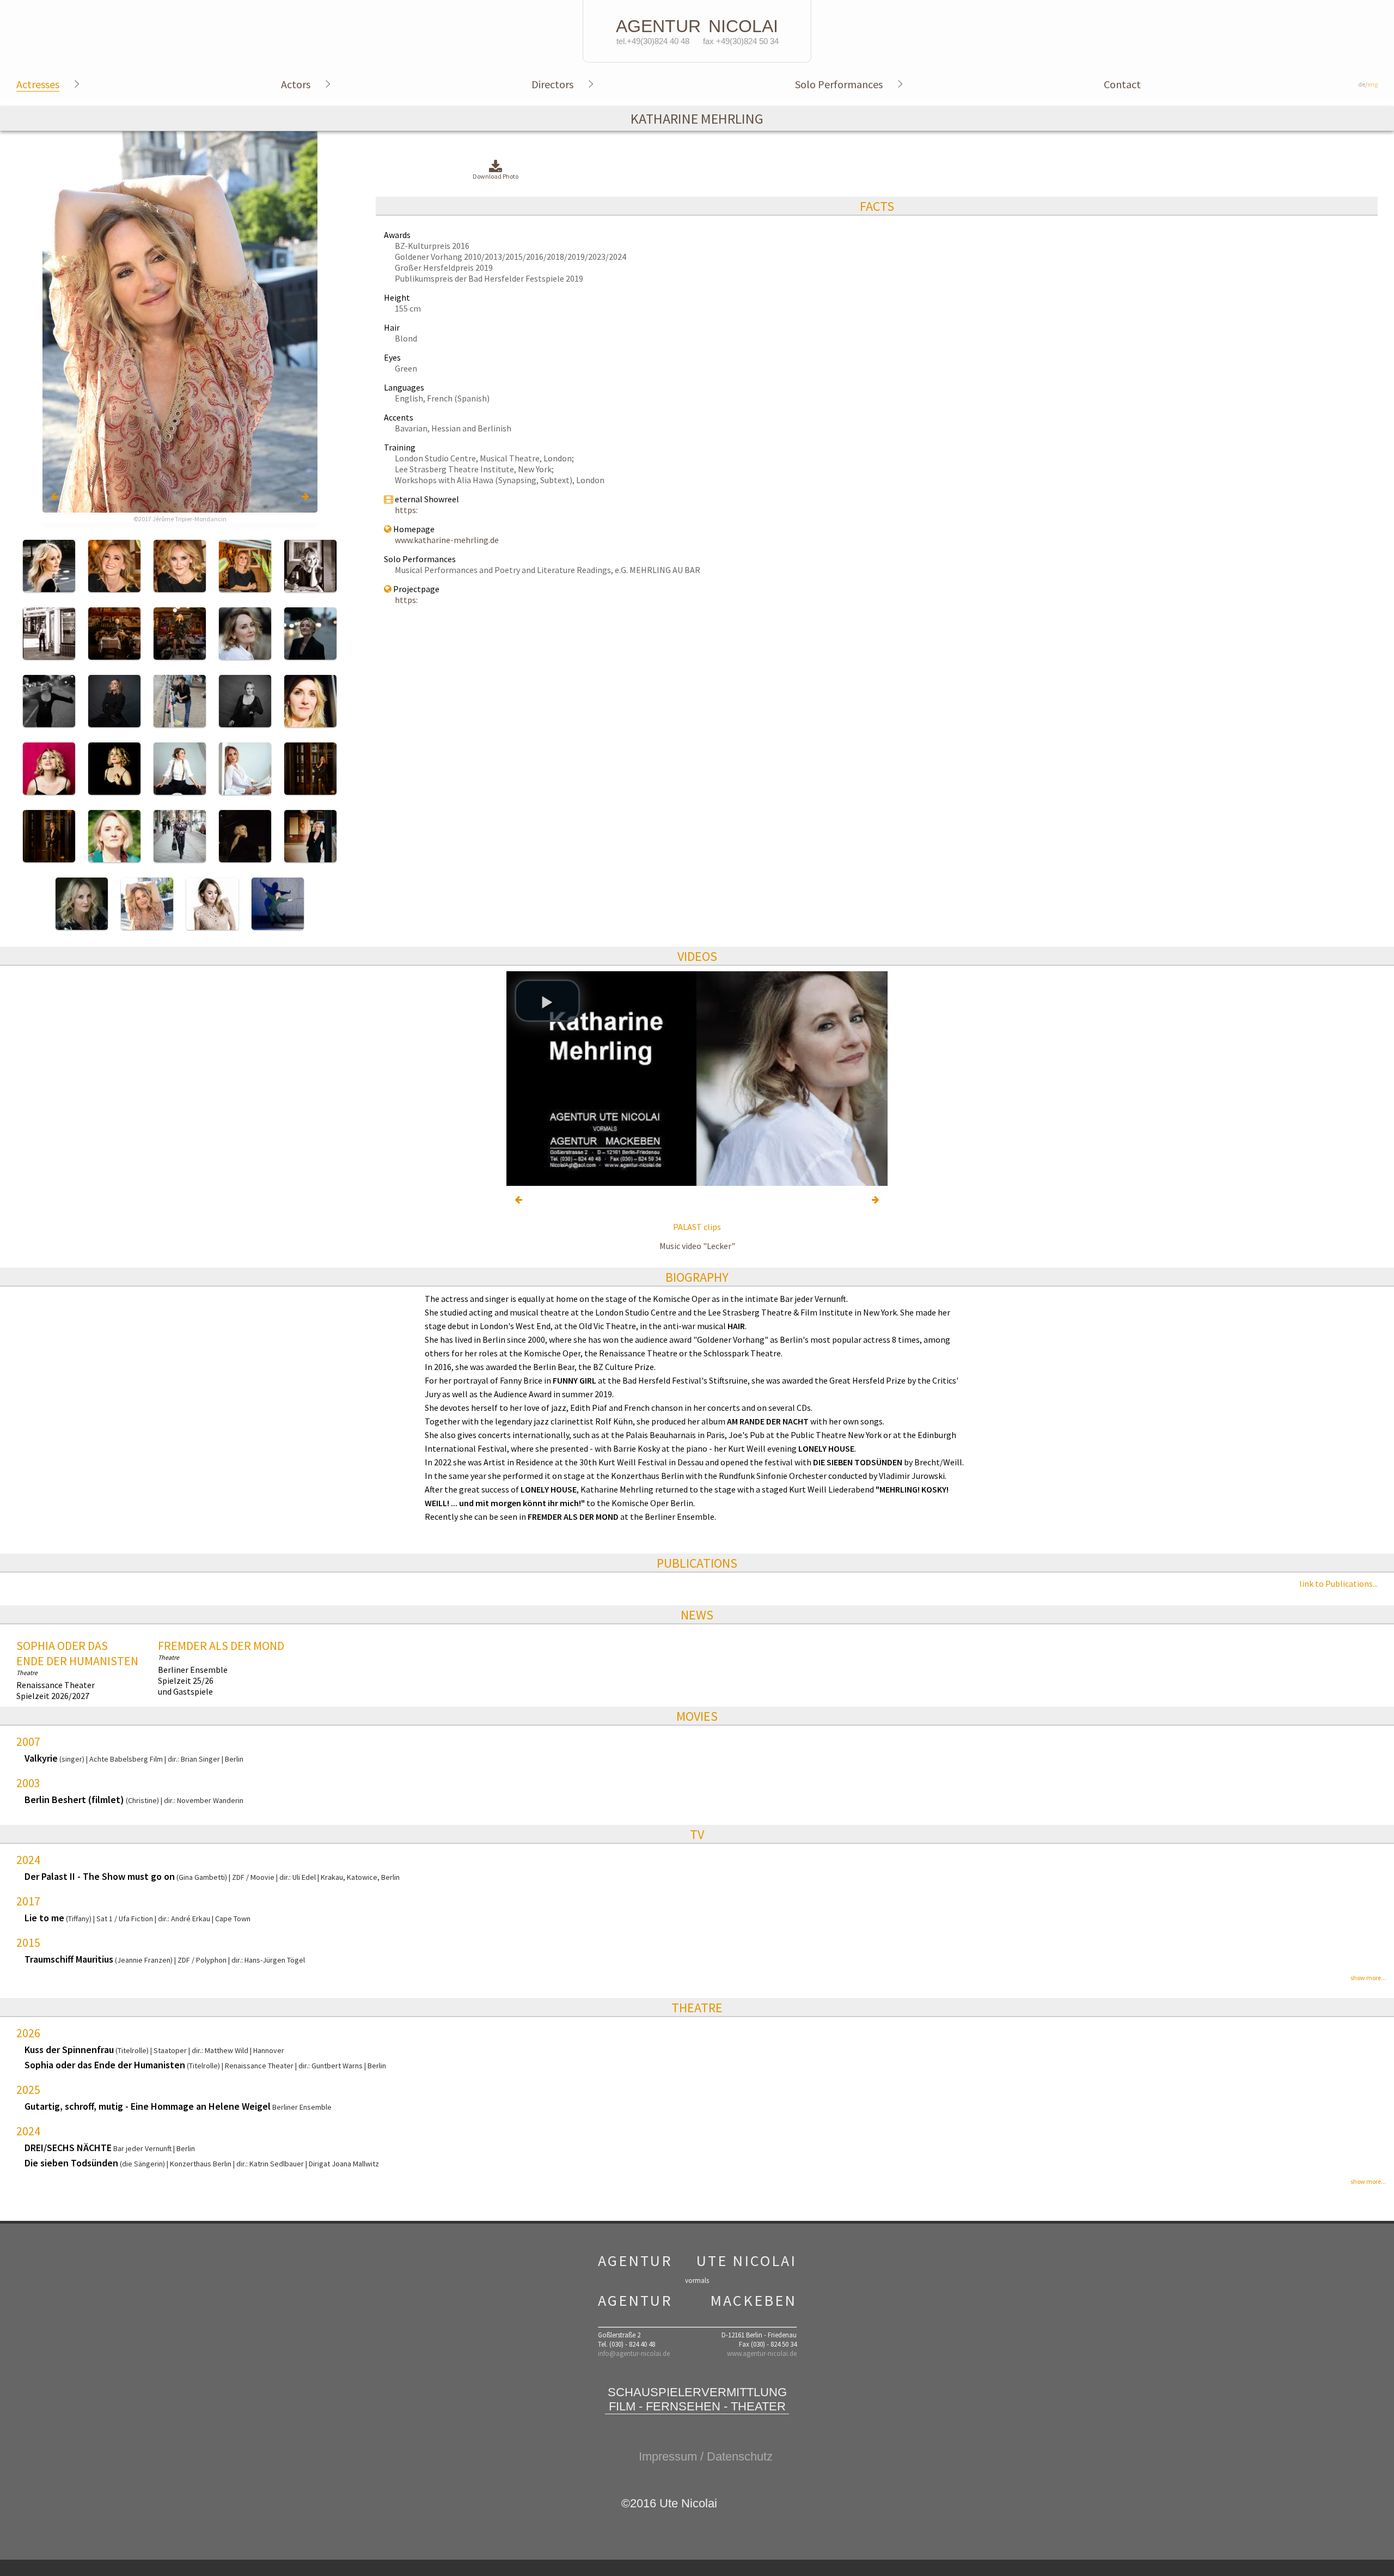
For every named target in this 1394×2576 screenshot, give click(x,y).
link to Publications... (1338, 1584)
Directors (552, 84)
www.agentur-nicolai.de (762, 2353)
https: (406, 510)
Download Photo (496, 176)
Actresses (38, 84)
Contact (1122, 84)
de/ (1368, 84)
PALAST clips (697, 1227)
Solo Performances (839, 84)
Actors (296, 84)
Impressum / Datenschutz (706, 2456)
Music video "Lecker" (697, 1246)
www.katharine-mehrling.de (447, 540)
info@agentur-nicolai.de (634, 2353)
